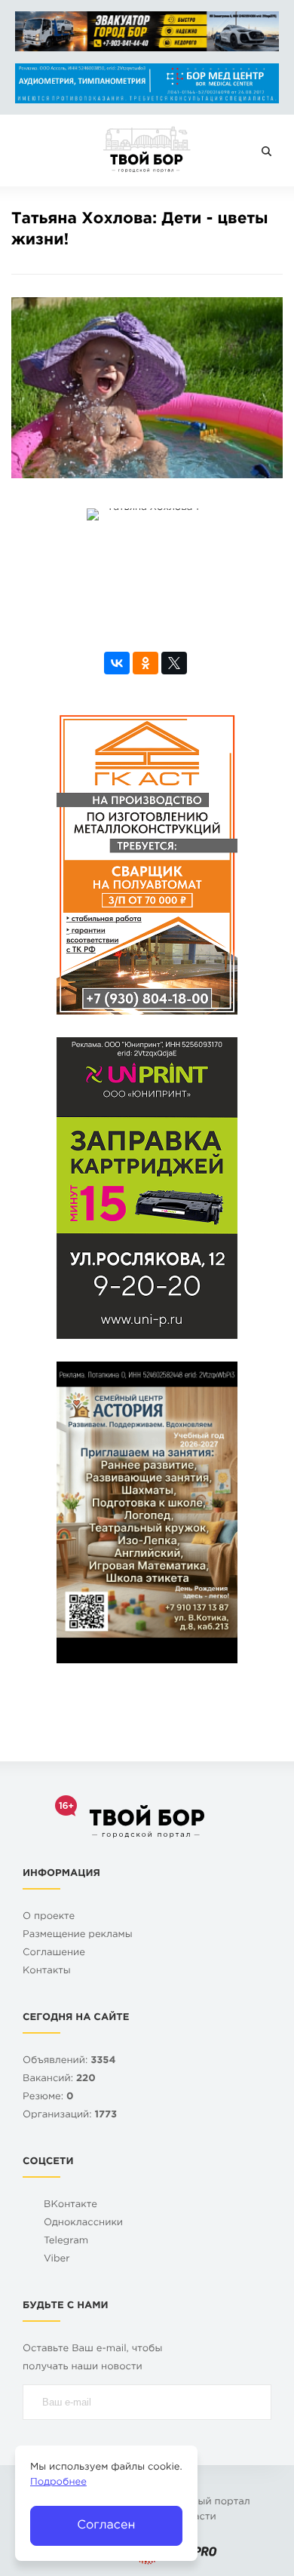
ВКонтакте (70, 2205)
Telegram (66, 2241)
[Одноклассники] (145, 663)
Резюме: (48, 2097)
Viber (57, 2260)
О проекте (49, 1917)
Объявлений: (69, 2061)
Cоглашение (54, 1953)
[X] (174, 663)
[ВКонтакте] (117, 663)
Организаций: (70, 2115)
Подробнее (58, 2483)
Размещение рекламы (78, 1935)
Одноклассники (83, 2223)
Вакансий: (59, 2079)
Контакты (47, 1971)
